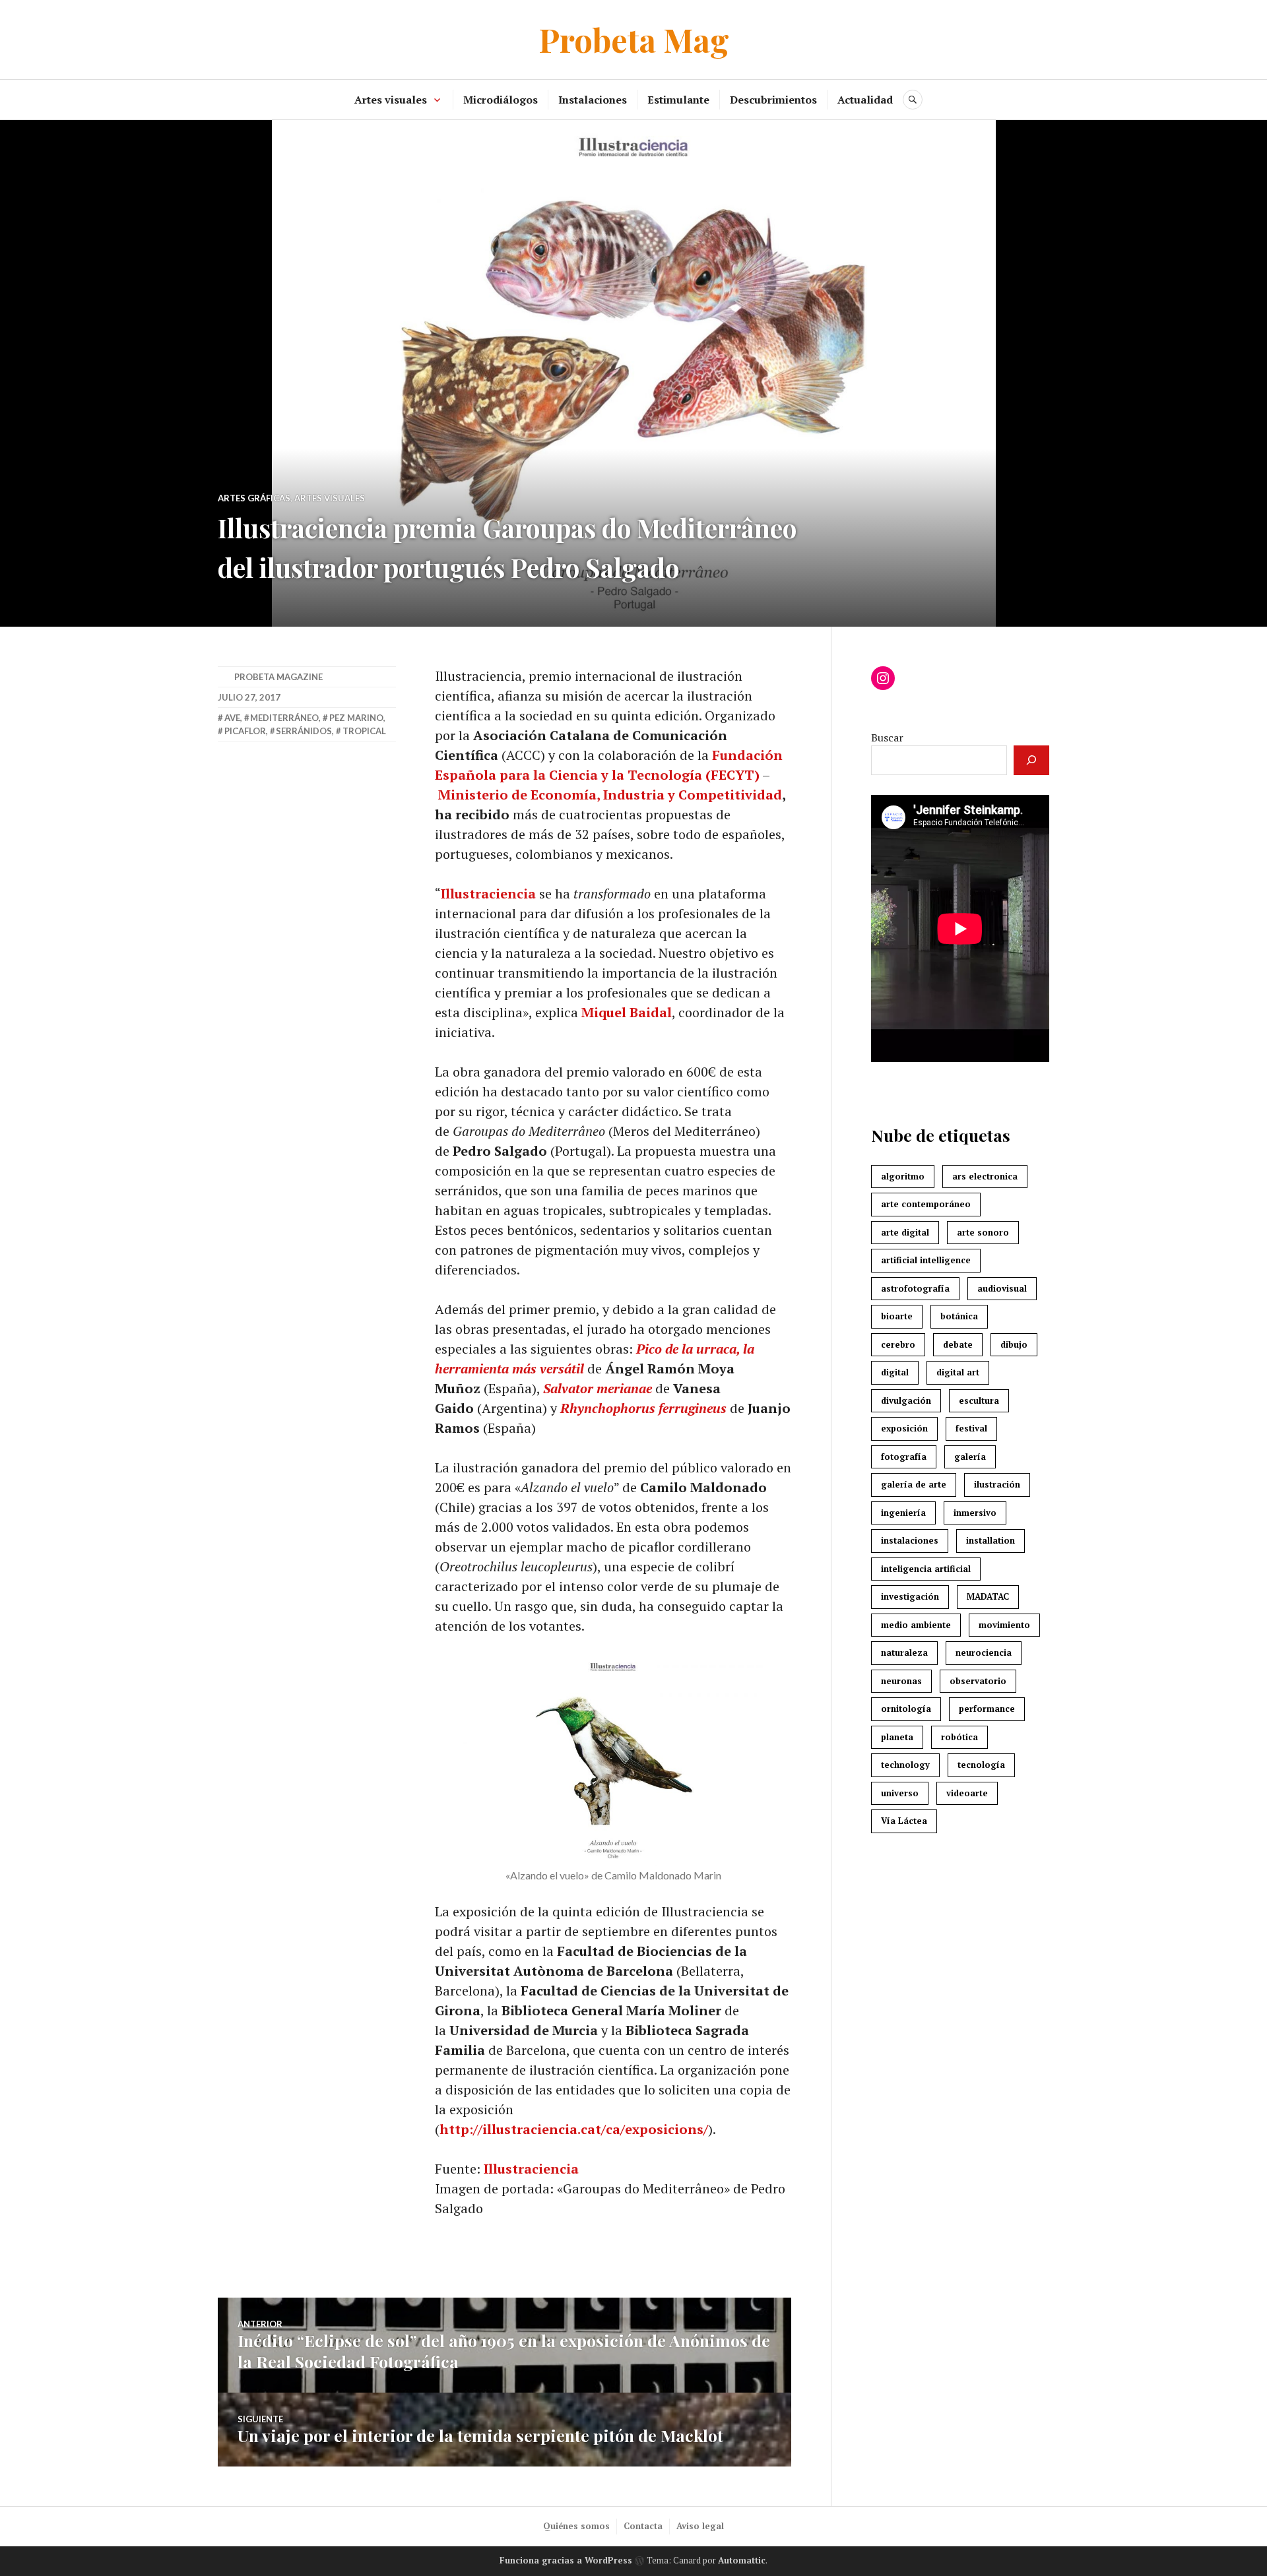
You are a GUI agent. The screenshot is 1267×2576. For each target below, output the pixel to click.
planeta (897, 1737)
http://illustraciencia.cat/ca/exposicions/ (574, 2129)
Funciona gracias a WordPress (566, 2560)
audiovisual (1002, 1288)
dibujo (1014, 1344)
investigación (910, 1596)
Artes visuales (391, 100)
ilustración (997, 1484)
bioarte (897, 1316)
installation (991, 1540)
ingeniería (903, 1513)
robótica (959, 1737)
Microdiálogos (501, 100)
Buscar (887, 738)
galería (970, 1457)
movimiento (1004, 1625)
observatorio (978, 1681)
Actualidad (865, 100)
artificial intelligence (926, 1260)
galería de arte (914, 1484)
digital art (958, 1372)
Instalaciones (593, 100)
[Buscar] (1031, 760)
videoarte (967, 1793)
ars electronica (985, 1176)
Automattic (742, 2560)
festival (971, 1428)
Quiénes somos (576, 2526)
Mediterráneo (284, 718)
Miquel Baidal (627, 1012)
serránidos (304, 731)
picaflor (245, 731)
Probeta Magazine (278, 677)
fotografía (904, 1457)
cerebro (898, 1344)
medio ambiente (916, 1625)
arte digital (905, 1232)
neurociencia (984, 1652)
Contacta (643, 2526)
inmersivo (975, 1513)
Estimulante (678, 100)
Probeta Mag (634, 39)
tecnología (981, 1765)
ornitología (906, 1709)
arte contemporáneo (926, 1204)
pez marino (356, 718)
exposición (904, 1428)
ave (232, 718)
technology (905, 1765)
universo (900, 1793)
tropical (364, 731)
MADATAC (988, 1596)
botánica (959, 1316)
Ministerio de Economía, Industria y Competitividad (610, 795)
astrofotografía (915, 1288)
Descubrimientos (773, 100)
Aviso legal (700, 2526)
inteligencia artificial (926, 1569)
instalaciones (910, 1540)
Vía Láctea (904, 1821)
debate (958, 1344)
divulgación (906, 1400)
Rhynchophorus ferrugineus (645, 1408)
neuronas (901, 1681)
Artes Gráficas (254, 498)
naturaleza (904, 1652)
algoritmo (903, 1176)
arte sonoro (983, 1232)
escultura (979, 1400)
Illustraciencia (488, 894)
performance (987, 1709)
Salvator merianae (598, 1388)
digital (895, 1372)
